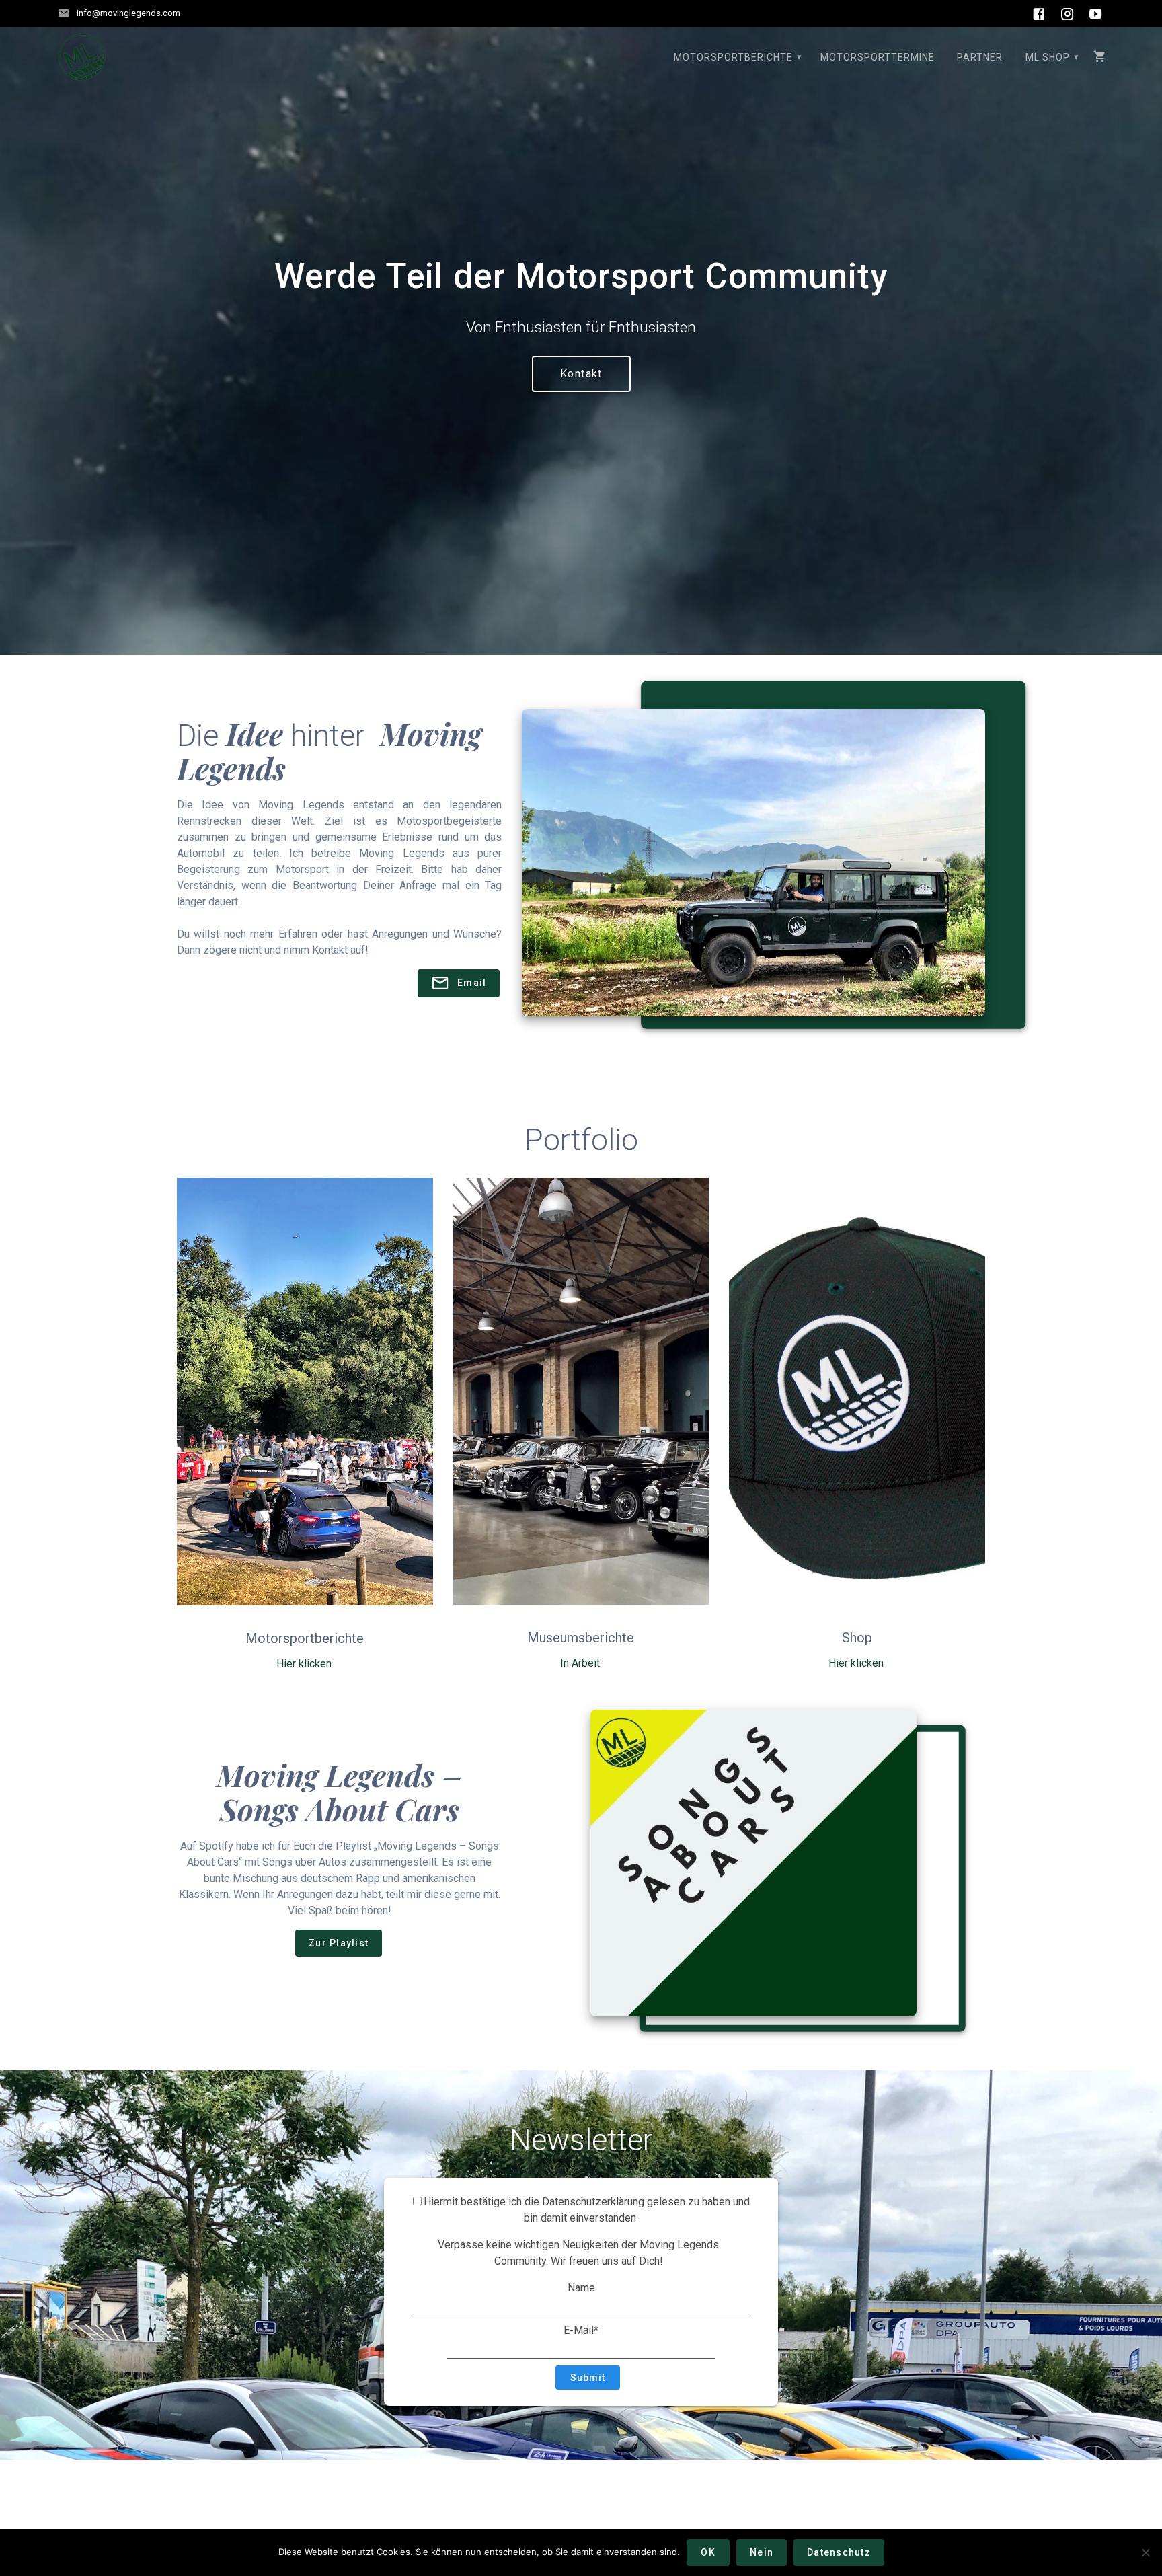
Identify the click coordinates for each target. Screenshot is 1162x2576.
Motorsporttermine (878, 57)
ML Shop (1048, 57)
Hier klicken (304, 1664)
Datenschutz (839, 2552)
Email (472, 983)
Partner (980, 57)
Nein (762, 2552)
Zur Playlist (339, 1943)
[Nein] (1145, 2552)
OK (708, 2552)
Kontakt (581, 374)
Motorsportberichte (733, 57)
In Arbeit (580, 1663)
